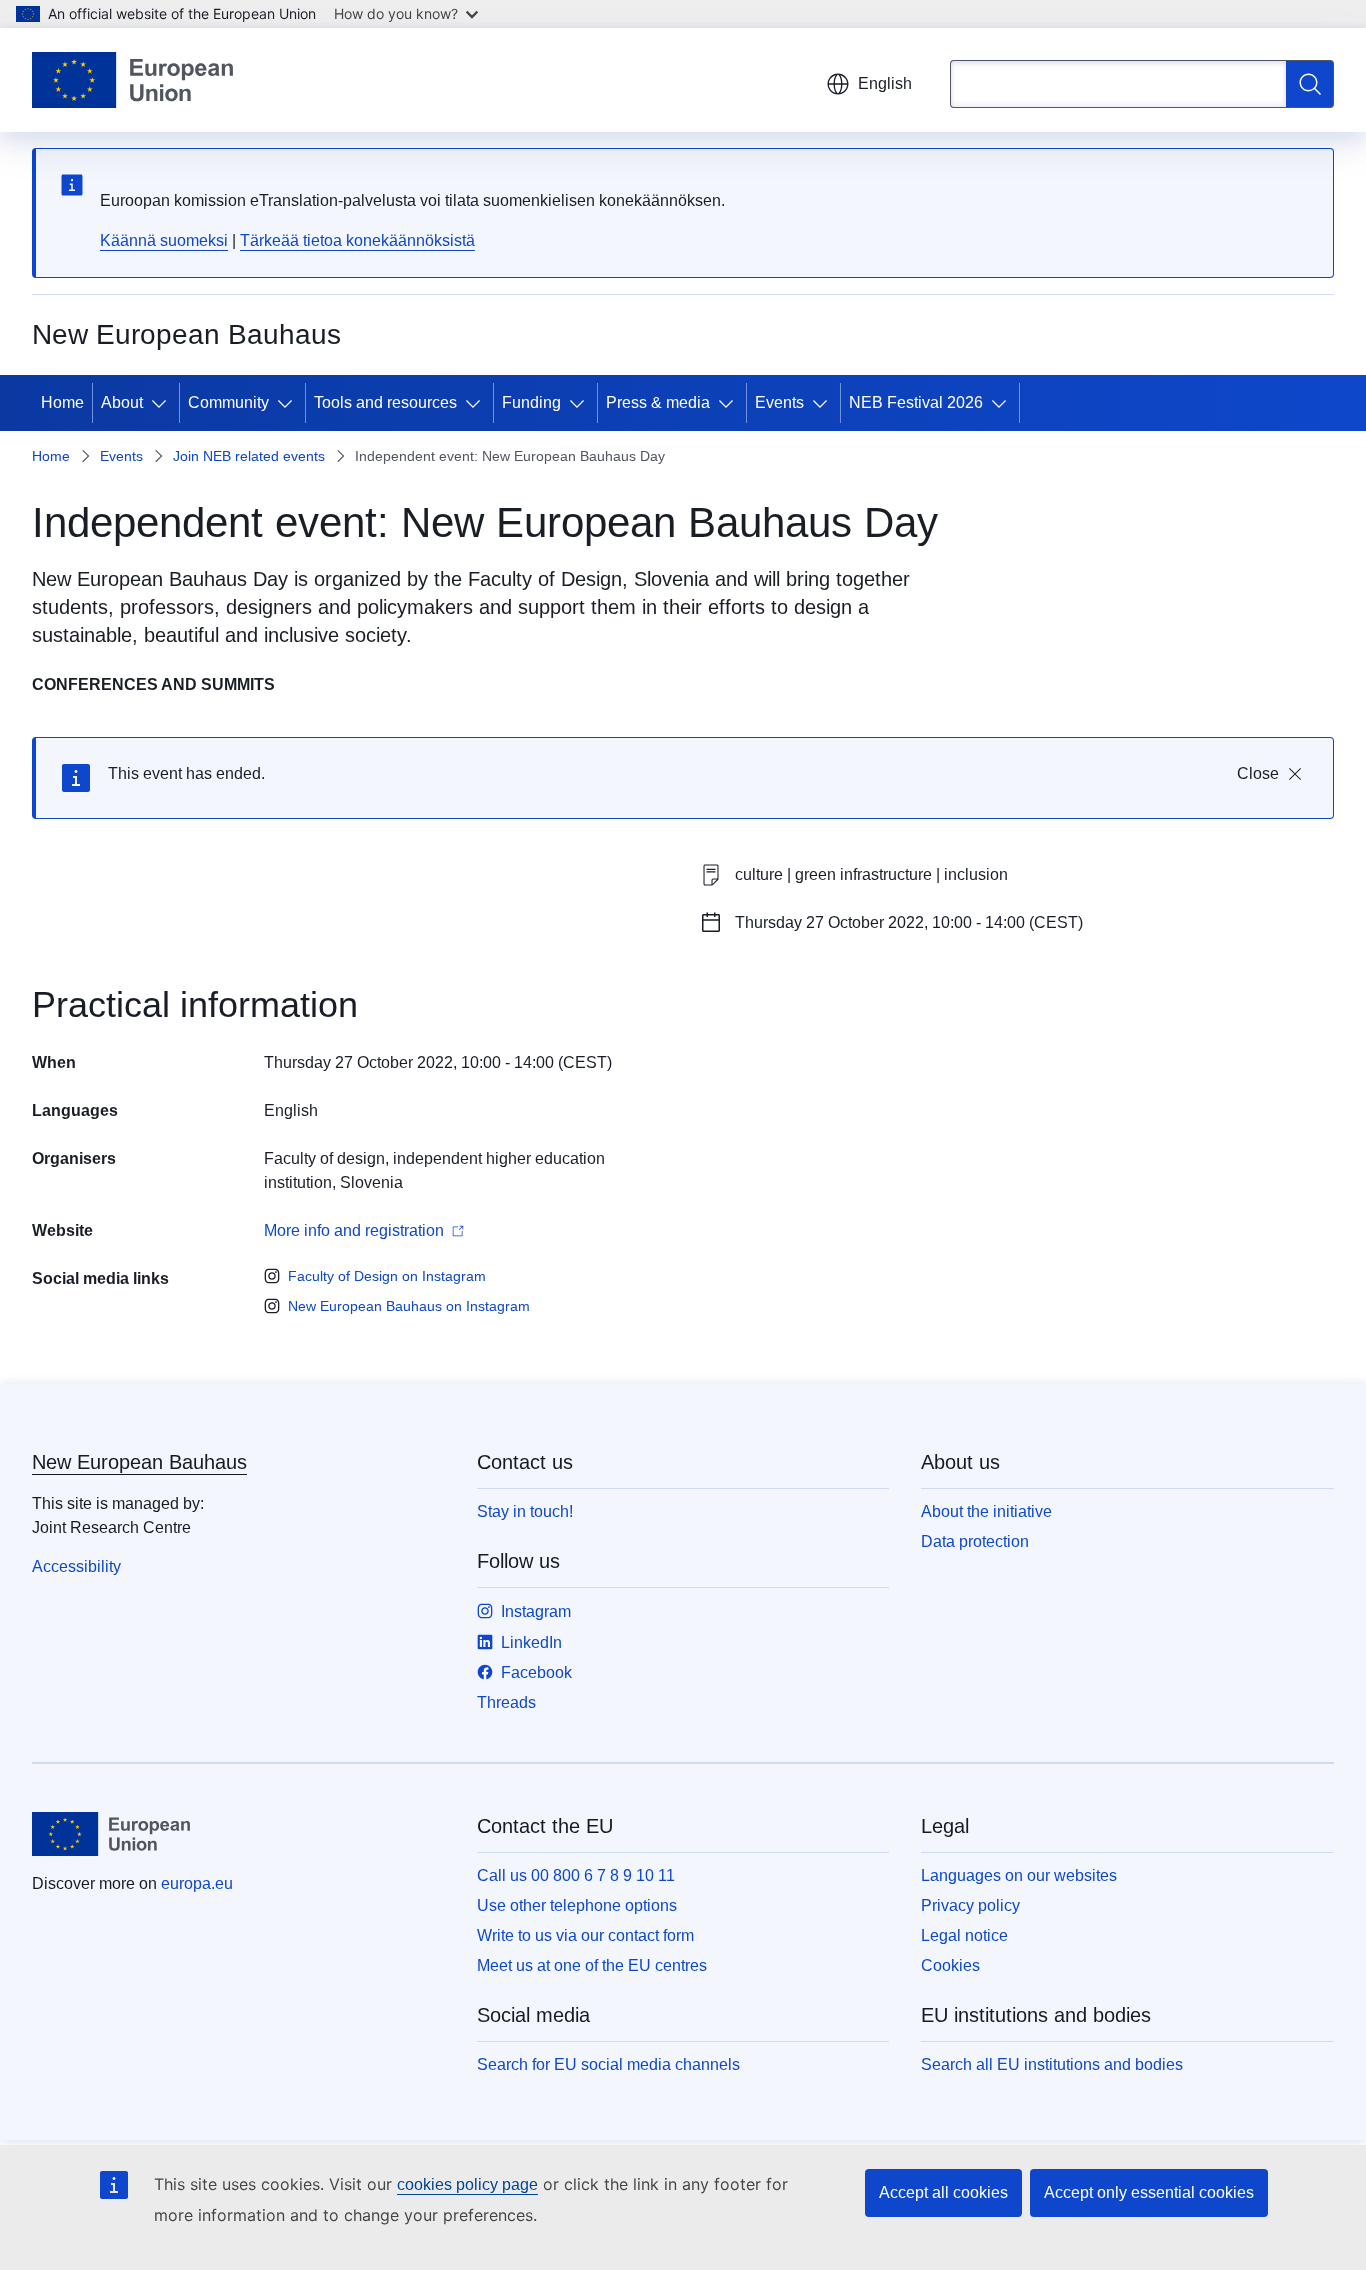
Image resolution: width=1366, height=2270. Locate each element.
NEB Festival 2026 (916, 402)
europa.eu (197, 1883)
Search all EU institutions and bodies (1052, 2064)
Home (62, 402)
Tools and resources (385, 402)
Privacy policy (970, 1905)
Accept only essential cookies (1149, 2192)
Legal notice (964, 1935)
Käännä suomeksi (164, 240)
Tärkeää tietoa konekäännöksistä (357, 240)
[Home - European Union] (132, 80)
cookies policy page (467, 2184)
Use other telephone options (577, 1905)
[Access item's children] (163, 403)
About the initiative (986, 1511)
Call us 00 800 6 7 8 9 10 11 (576, 1875)
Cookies (950, 1965)
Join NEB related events (249, 456)
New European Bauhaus (139, 1462)
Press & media (658, 402)
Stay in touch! (525, 1511)
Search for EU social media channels (608, 2064)
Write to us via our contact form (585, 1935)
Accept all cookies (943, 2192)
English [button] (885, 83)
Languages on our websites (1019, 1875)
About (122, 402)
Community (228, 402)
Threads (506, 1702)
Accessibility (76, 1566)
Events (779, 402)
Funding (531, 402)
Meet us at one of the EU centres (592, 1965)
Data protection (975, 1541)
